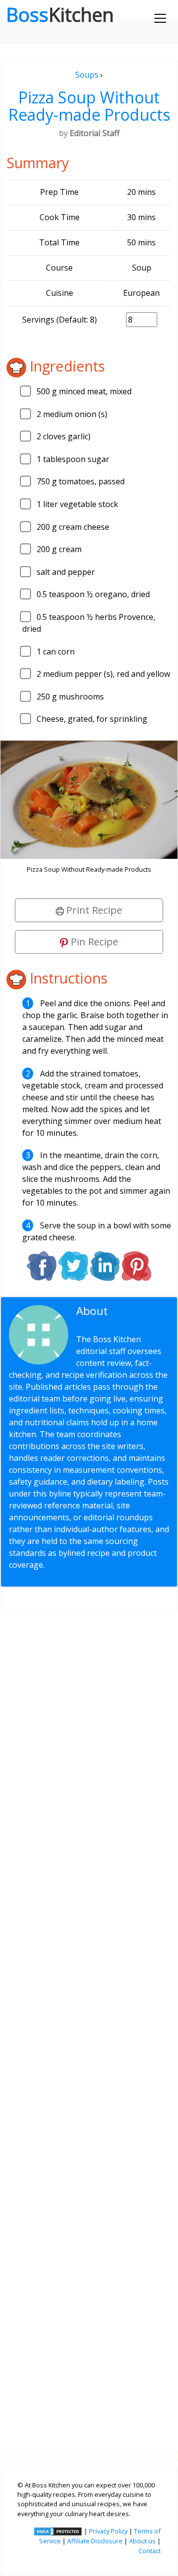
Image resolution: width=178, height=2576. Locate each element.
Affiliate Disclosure (95, 2541)
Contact (150, 2551)
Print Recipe (93, 910)
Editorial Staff (115, 1317)
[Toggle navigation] (160, 18)
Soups (87, 75)
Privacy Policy (108, 2531)
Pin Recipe (93, 942)
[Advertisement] (89, 2023)
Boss (60, 14)
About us (142, 2541)
